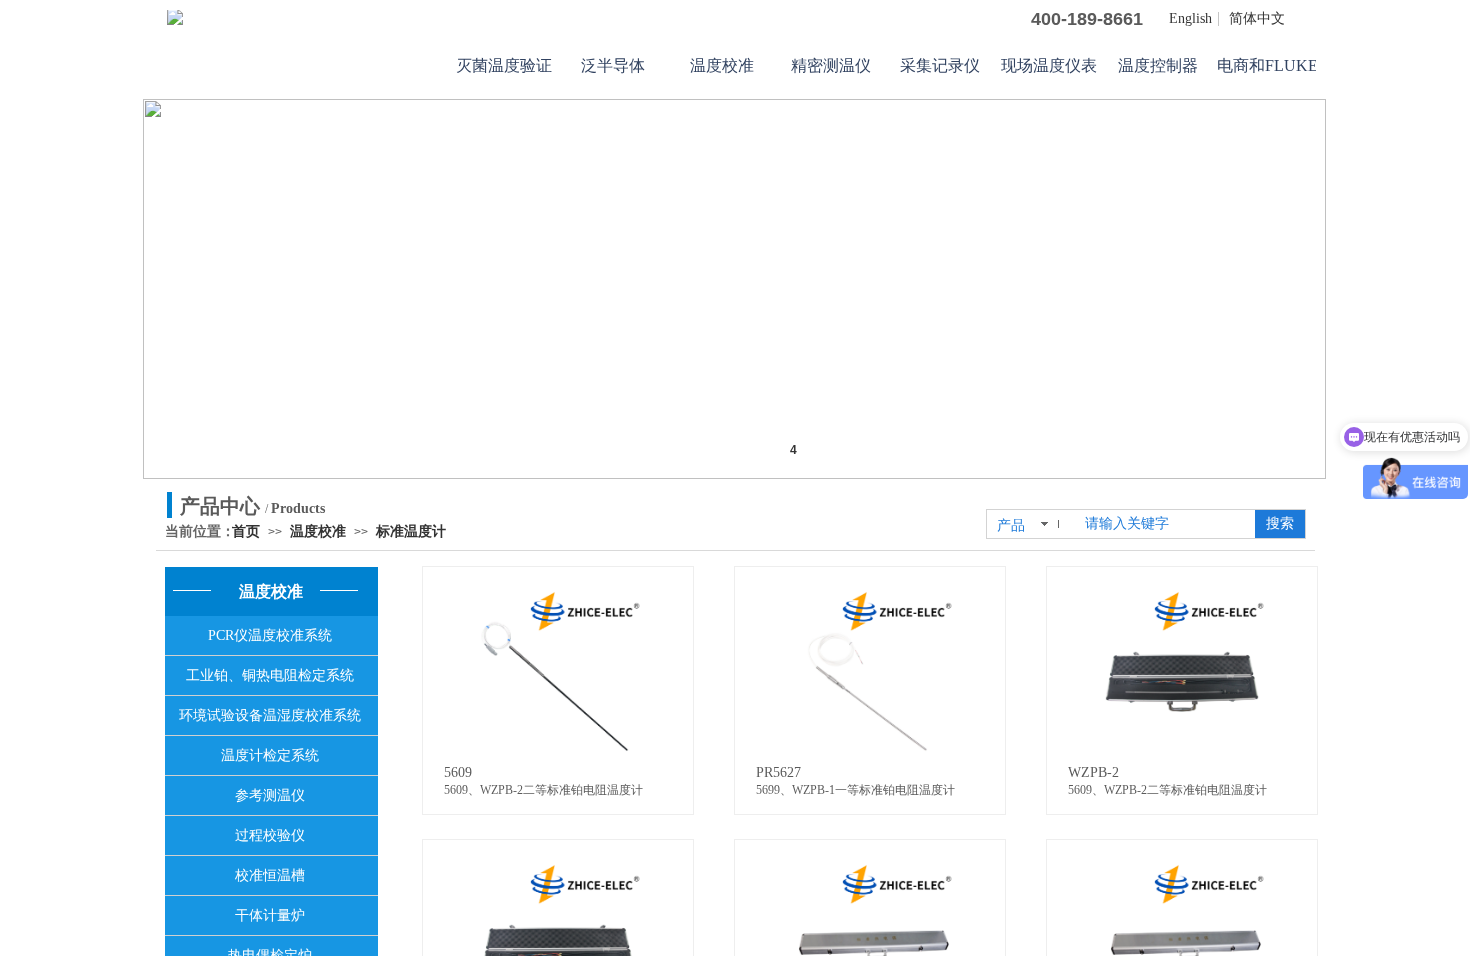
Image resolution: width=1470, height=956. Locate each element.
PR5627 (778, 772)
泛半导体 (613, 65)
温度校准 (722, 65)
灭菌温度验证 (504, 65)
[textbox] (1163, 524)
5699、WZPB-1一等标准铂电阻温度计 (855, 790)
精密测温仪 (831, 65)
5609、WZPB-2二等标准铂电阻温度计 (543, 790)
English (1190, 19)
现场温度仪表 (1049, 65)
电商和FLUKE (1266, 65)
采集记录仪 (940, 65)
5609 (458, 772)
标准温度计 (411, 531)
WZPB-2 (1093, 772)
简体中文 (1257, 19)
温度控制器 (1158, 65)
